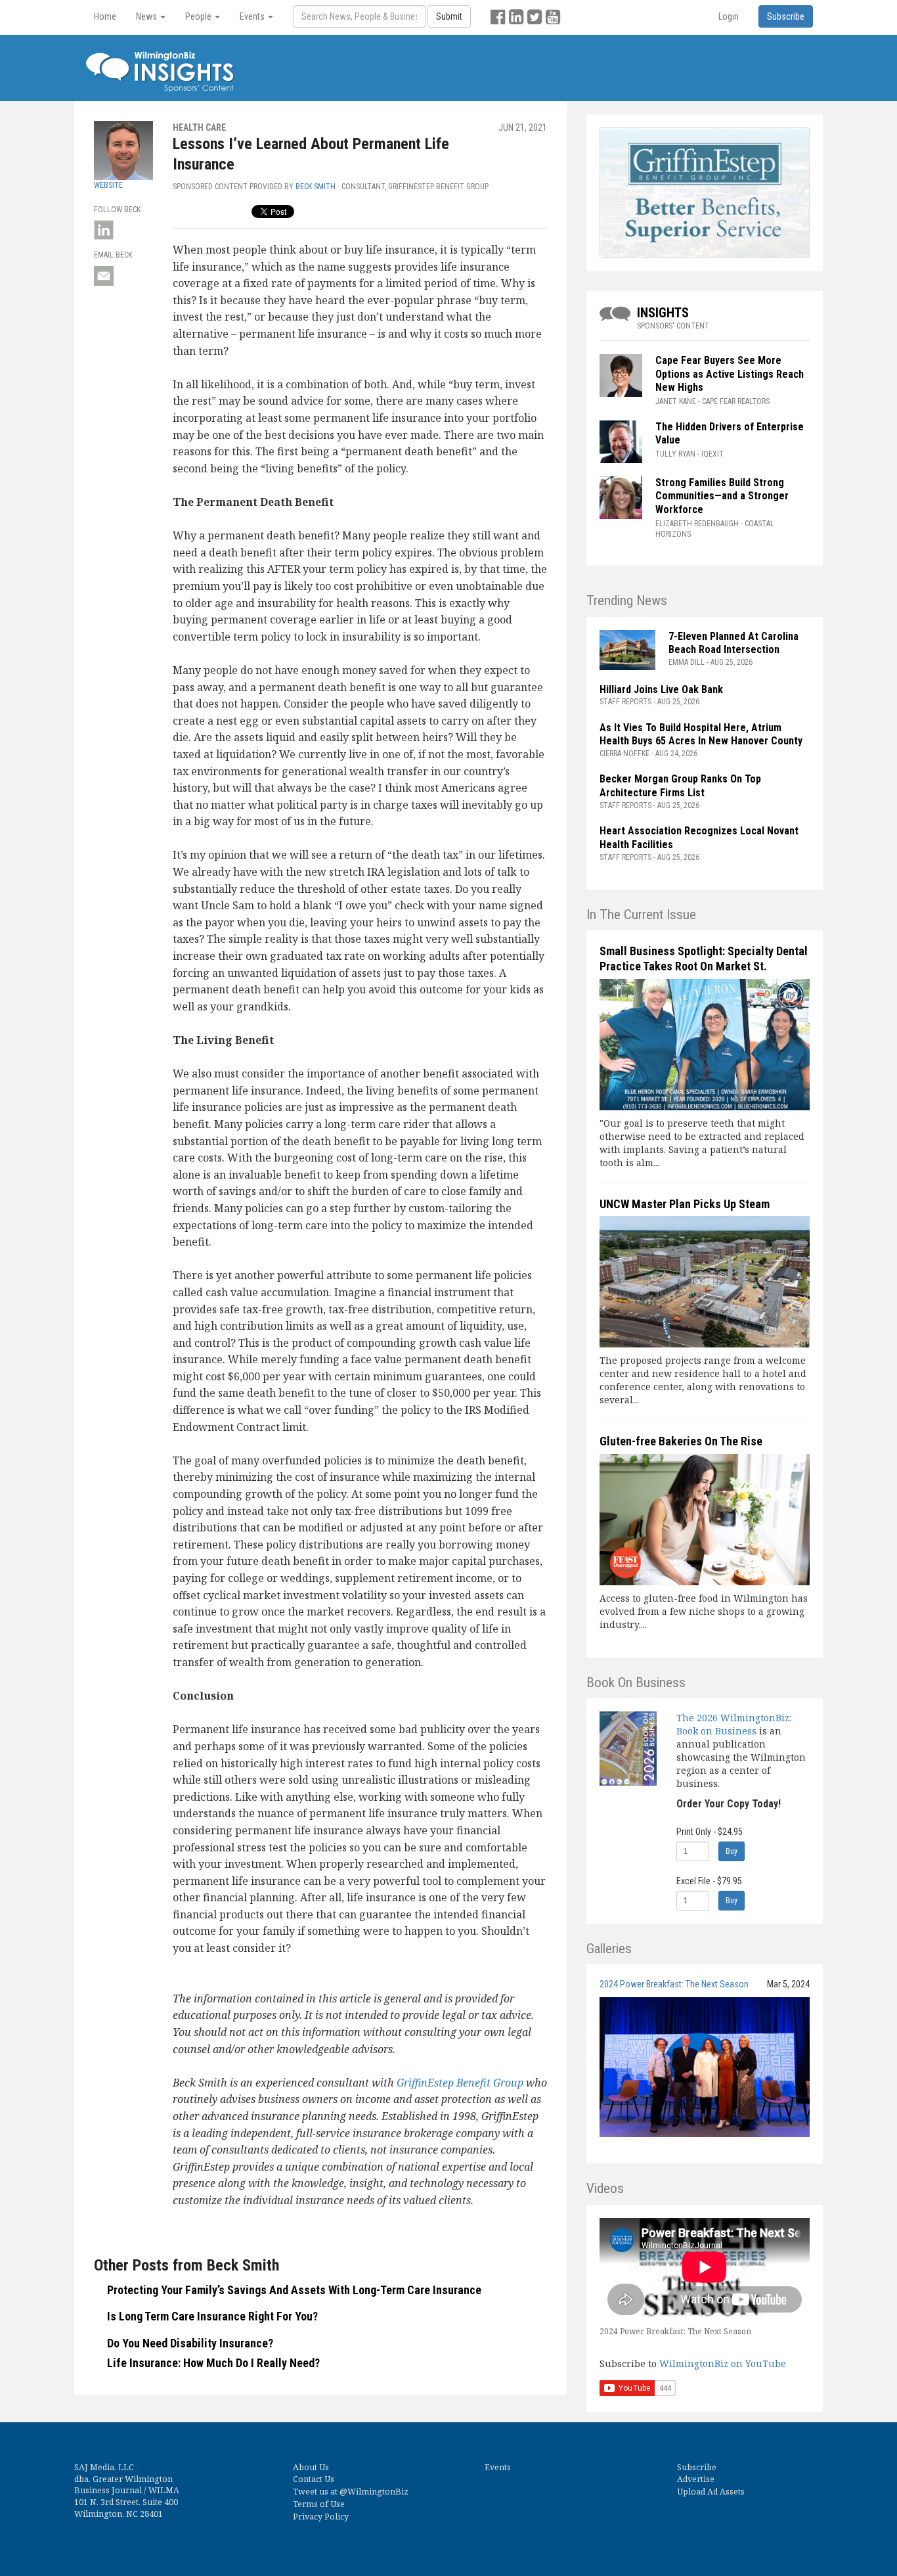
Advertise (696, 2479)
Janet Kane (676, 401)
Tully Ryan (675, 454)
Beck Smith (316, 187)
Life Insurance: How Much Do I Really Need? (213, 2363)
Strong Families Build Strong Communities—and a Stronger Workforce (722, 496)
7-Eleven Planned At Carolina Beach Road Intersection (733, 643)
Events (498, 2467)
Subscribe (697, 2467)
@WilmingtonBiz (374, 2492)
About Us (311, 2467)
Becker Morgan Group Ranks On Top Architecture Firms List (680, 786)
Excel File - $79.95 (709, 1881)
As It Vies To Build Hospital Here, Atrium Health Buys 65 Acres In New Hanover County (701, 734)
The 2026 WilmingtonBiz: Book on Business (734, 1724)
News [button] (147, 16)
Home (105, 16)
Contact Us (314, 2479)
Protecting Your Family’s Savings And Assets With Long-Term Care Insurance (294, 2290)
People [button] (199, 16)
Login (729, 16)
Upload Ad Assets (711, 2492)
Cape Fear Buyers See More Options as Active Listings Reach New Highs (730, 374)
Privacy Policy (321, 2517)
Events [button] (253, 16)
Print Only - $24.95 (710, 1832)
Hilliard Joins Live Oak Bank (661, 689)
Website (108, 185)
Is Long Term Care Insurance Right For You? (212, 2316)
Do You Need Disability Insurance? (190, 2343)
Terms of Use (319, 2504)
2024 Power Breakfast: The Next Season (674, 1984)
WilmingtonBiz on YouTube (723, 2363)
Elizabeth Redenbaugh (697, 524)
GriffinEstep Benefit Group (460, 2083)
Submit (449, 16)
